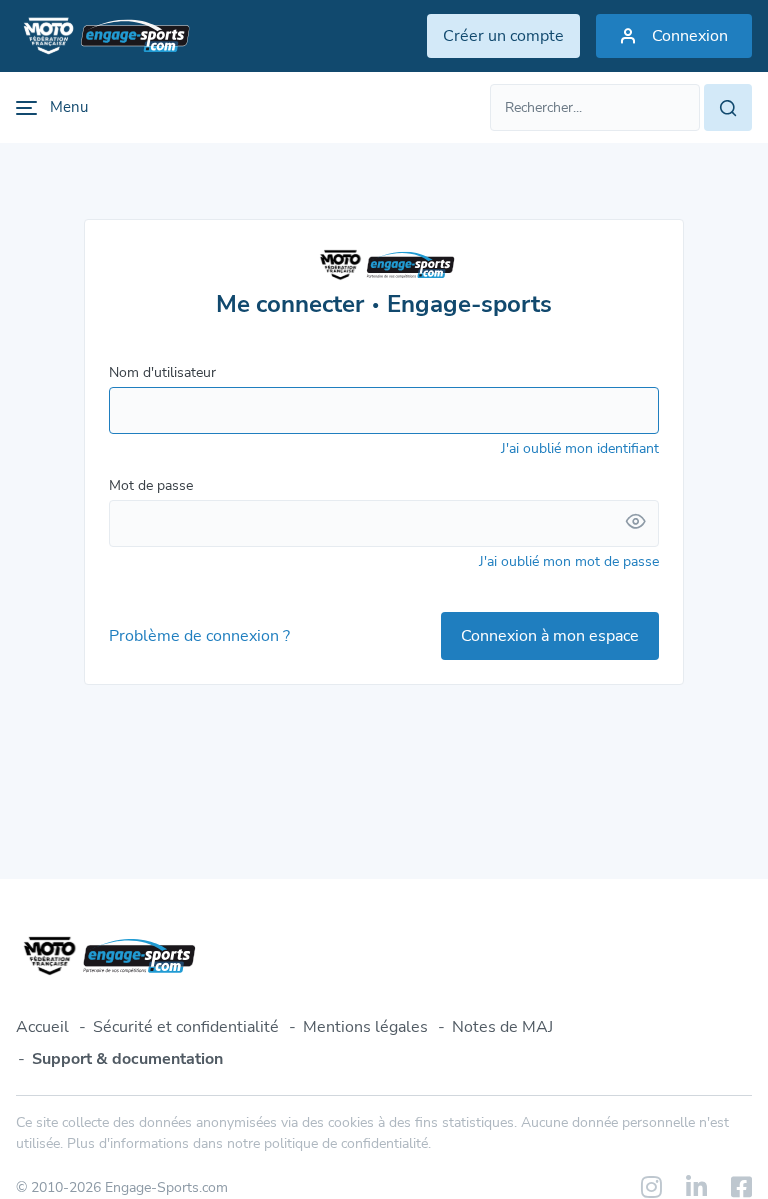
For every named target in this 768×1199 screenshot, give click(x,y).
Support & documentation (127, 1059)
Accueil (42, 1027)
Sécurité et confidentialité (186, 1027)
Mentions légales (365, 1027)
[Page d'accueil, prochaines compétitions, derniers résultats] (103, 36)
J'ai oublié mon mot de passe (569, 561)
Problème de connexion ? (199, 636)
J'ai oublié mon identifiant (580, 448)
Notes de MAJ (502, 1027)
